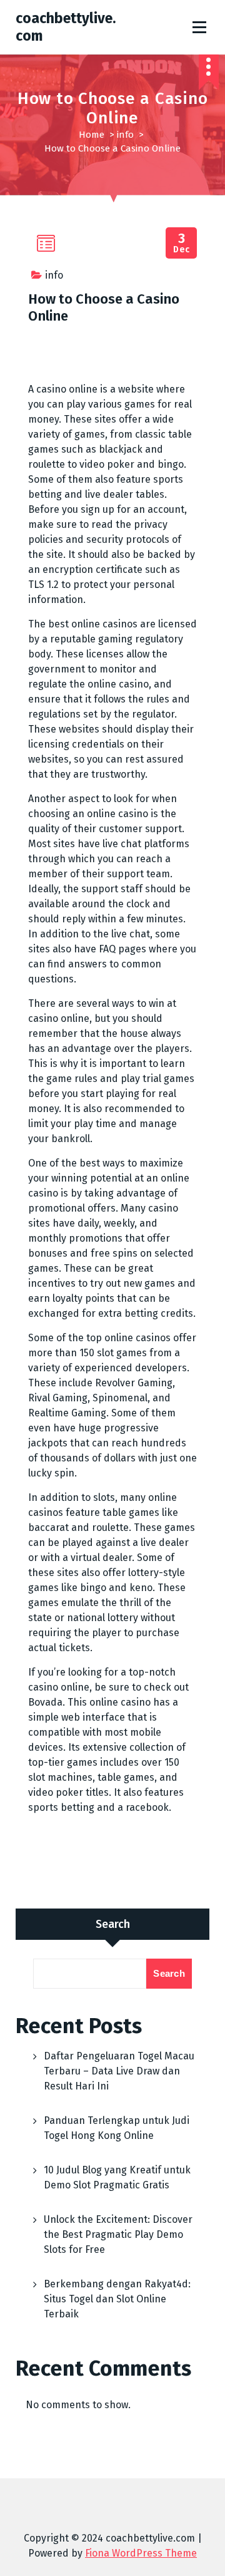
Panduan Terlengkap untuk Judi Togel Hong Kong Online (117, 2128)
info (125, 135)
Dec (182, 243)
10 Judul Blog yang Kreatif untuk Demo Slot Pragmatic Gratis (117, 2177)
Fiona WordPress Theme (141, 2553)
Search (113, 1924)
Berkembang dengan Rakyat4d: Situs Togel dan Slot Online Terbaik (117, 2299)
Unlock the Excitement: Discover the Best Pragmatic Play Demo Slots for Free (118, 2234)
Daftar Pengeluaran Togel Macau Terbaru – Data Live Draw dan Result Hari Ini (119, 2071)
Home (92, 135)
